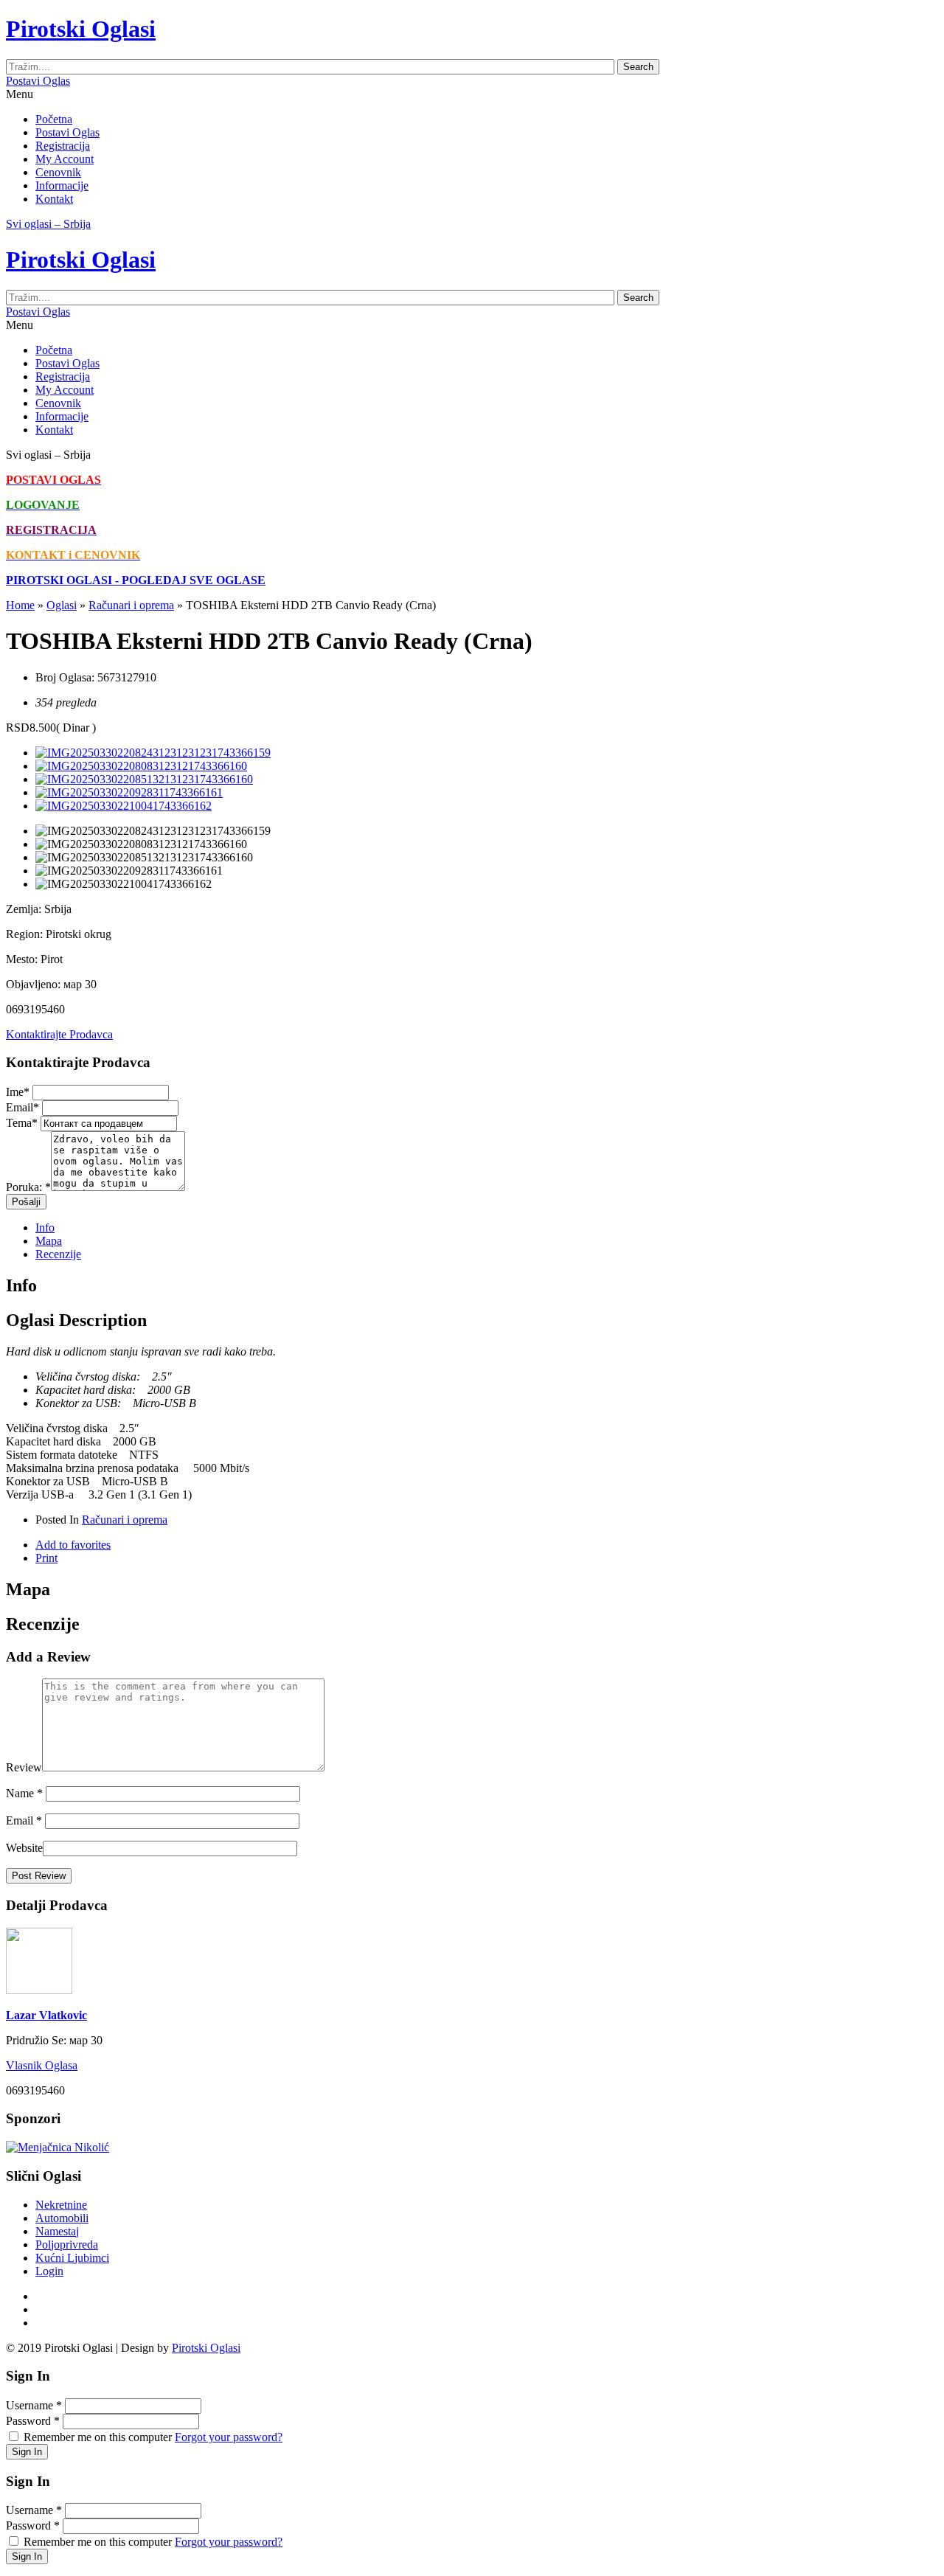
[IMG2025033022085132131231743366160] (144, 779)
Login (49, 2271)
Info (45, 1228)
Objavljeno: (33, 984)
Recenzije (58, 1254)
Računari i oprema (131, 605)
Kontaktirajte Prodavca (59, 1034)
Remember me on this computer (98, 2437)
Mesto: (22, 959)
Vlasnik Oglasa (42, 2065)
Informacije (62, 185)
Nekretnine (61, 2205)
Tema (22, 1123)
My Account (65, 159)
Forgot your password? (229, 2437)
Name (24, 1793)
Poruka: (28, 1187)
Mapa (49, 1241)
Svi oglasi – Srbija (48, 224)
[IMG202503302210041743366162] (124, 806)
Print (46, 1558)
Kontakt (54, 199)
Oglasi (62, 605)
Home (20, 605)
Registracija (63, 146)
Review (24, 1767)
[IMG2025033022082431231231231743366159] (153, 753)
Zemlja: (24, 909)
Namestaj (57, 2231)
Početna (54, 119)
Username (34, 2405)
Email (22, 1107)
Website (24, 1848)
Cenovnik (58, 172)
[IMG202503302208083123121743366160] (141, 766)
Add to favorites (73, 1545)
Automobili (62, 2218)
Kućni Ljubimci (72, 2258)
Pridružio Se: (36, 2040)
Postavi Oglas (38, 81)
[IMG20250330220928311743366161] (129, 792)
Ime (18, 1092)
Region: (24, 934)
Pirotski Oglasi (206, 2348)
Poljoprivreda (67, 2245)
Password (33, 2421)
